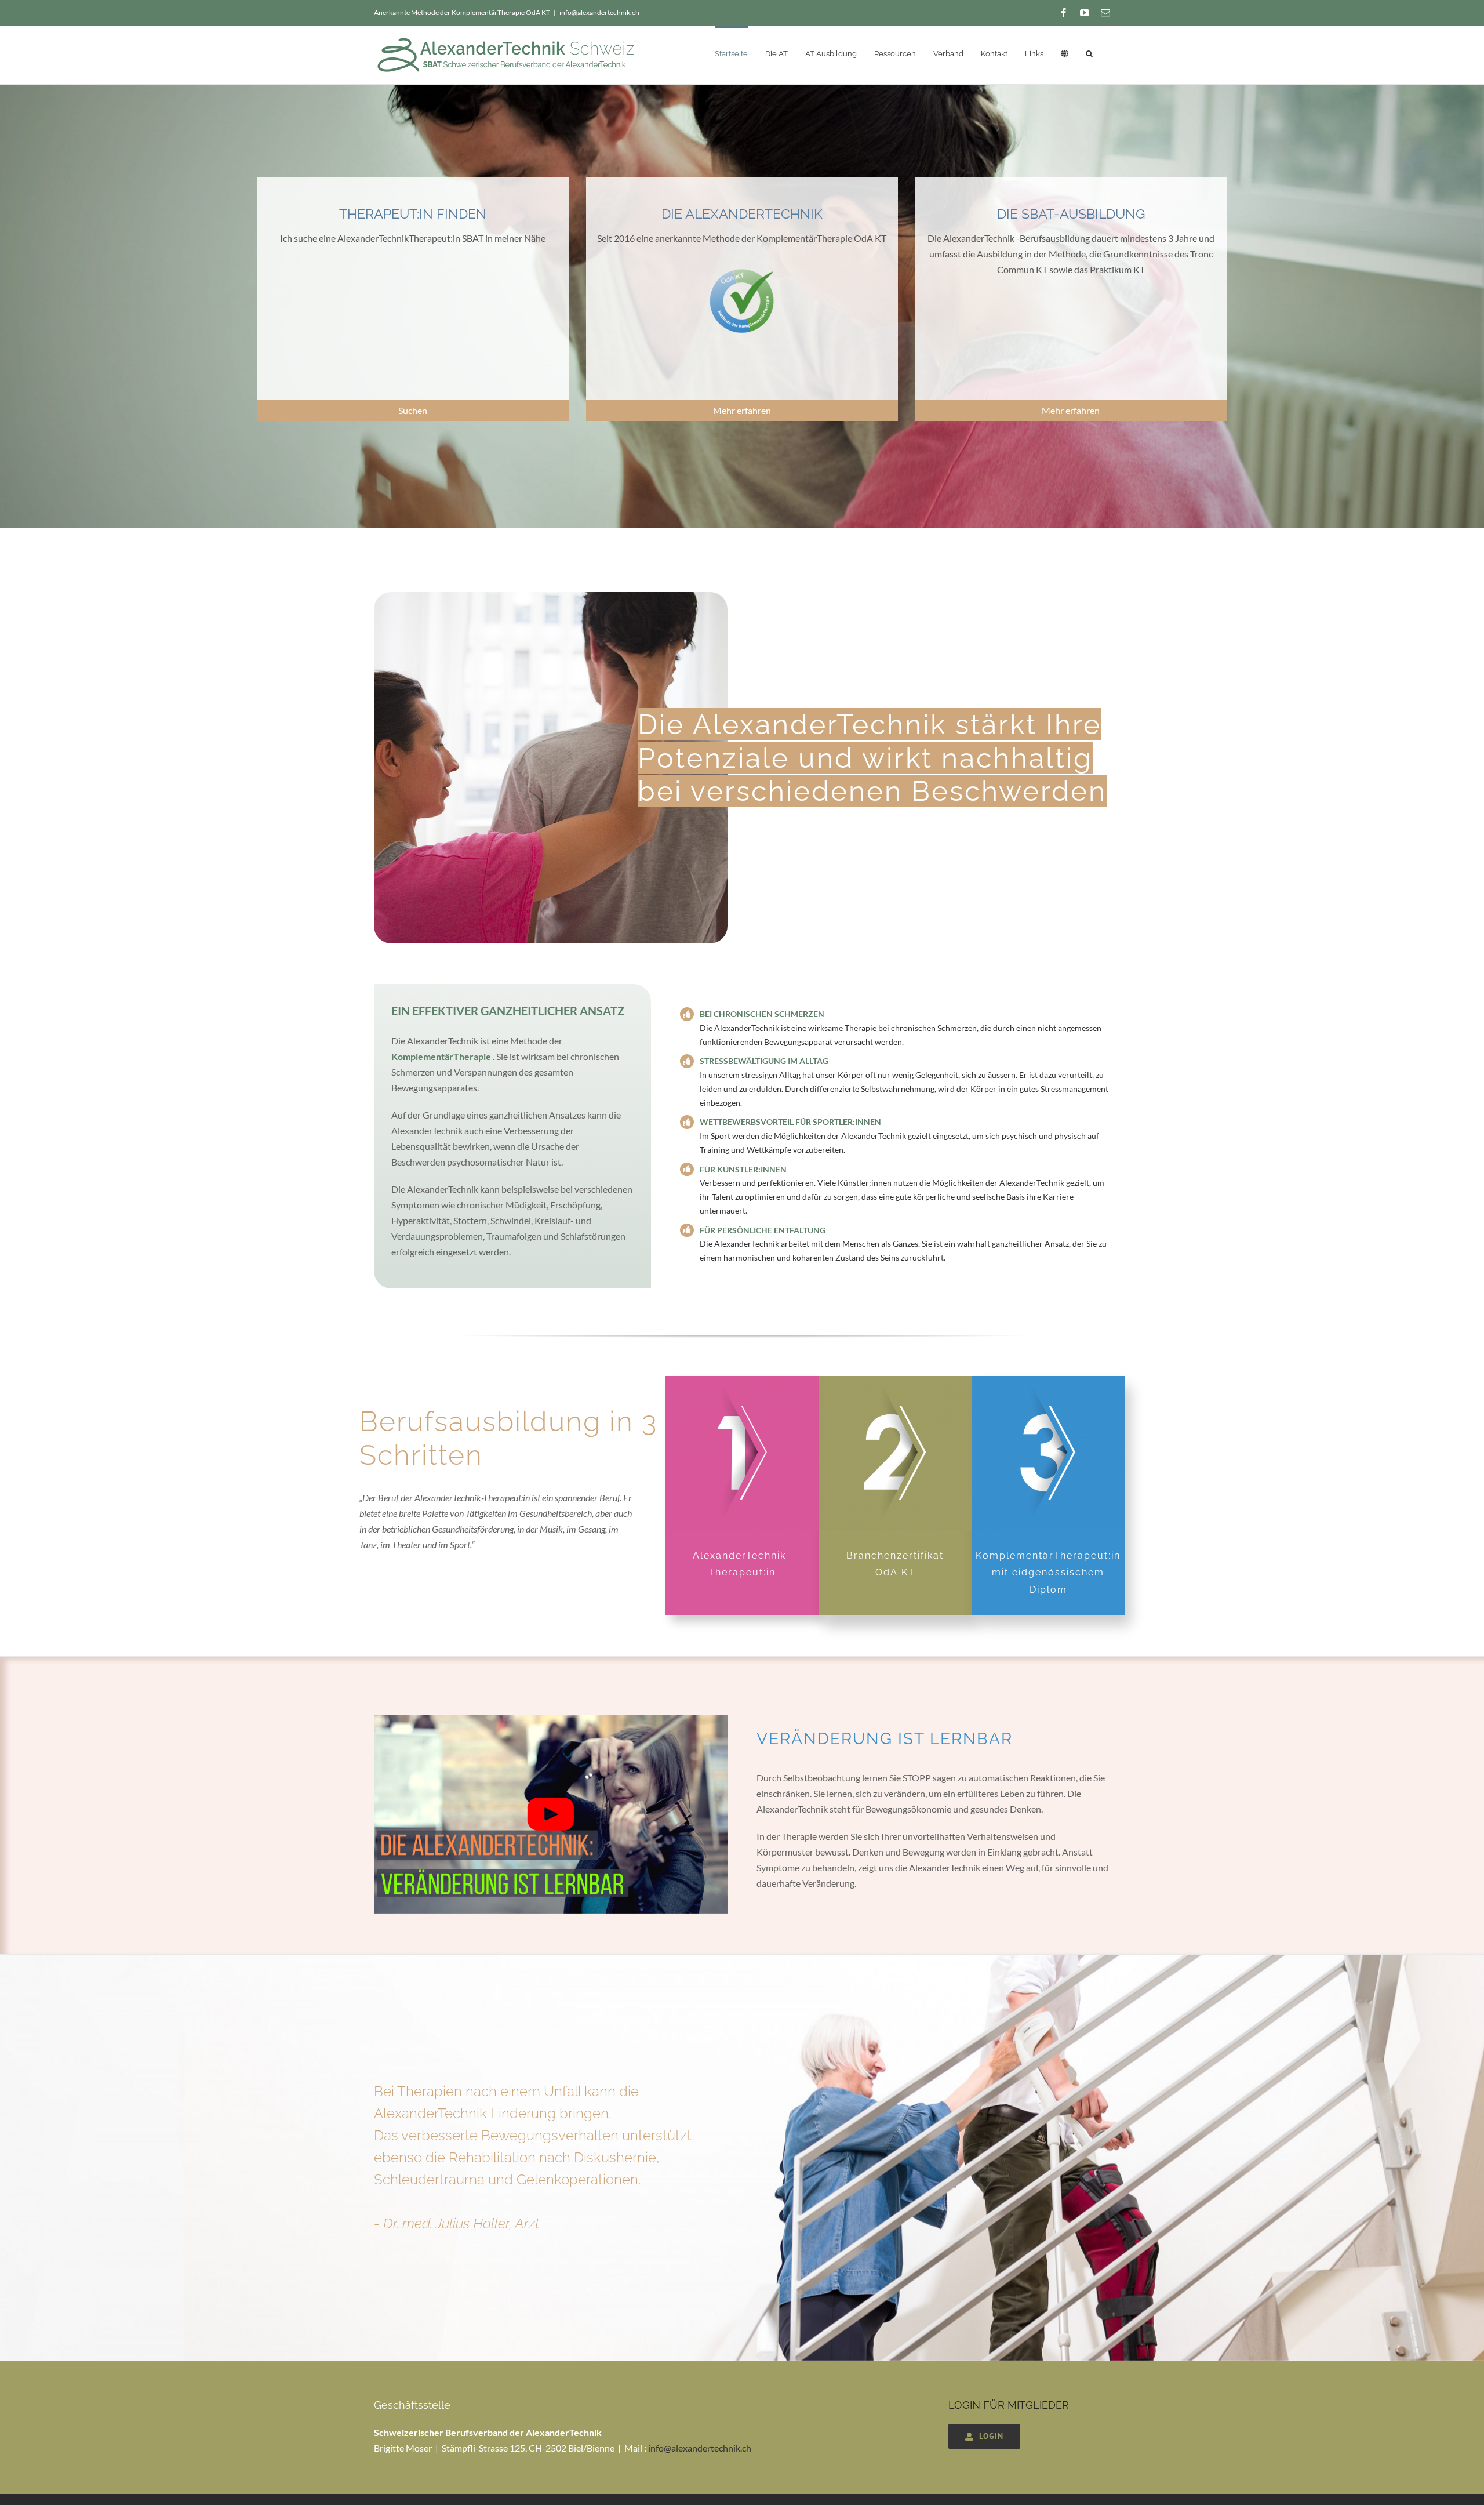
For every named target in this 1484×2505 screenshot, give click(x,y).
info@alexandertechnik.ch (599, 12)
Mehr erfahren (742, 410)
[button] (1089, 52)
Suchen (413, 410)
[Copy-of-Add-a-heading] (551, 1719)
